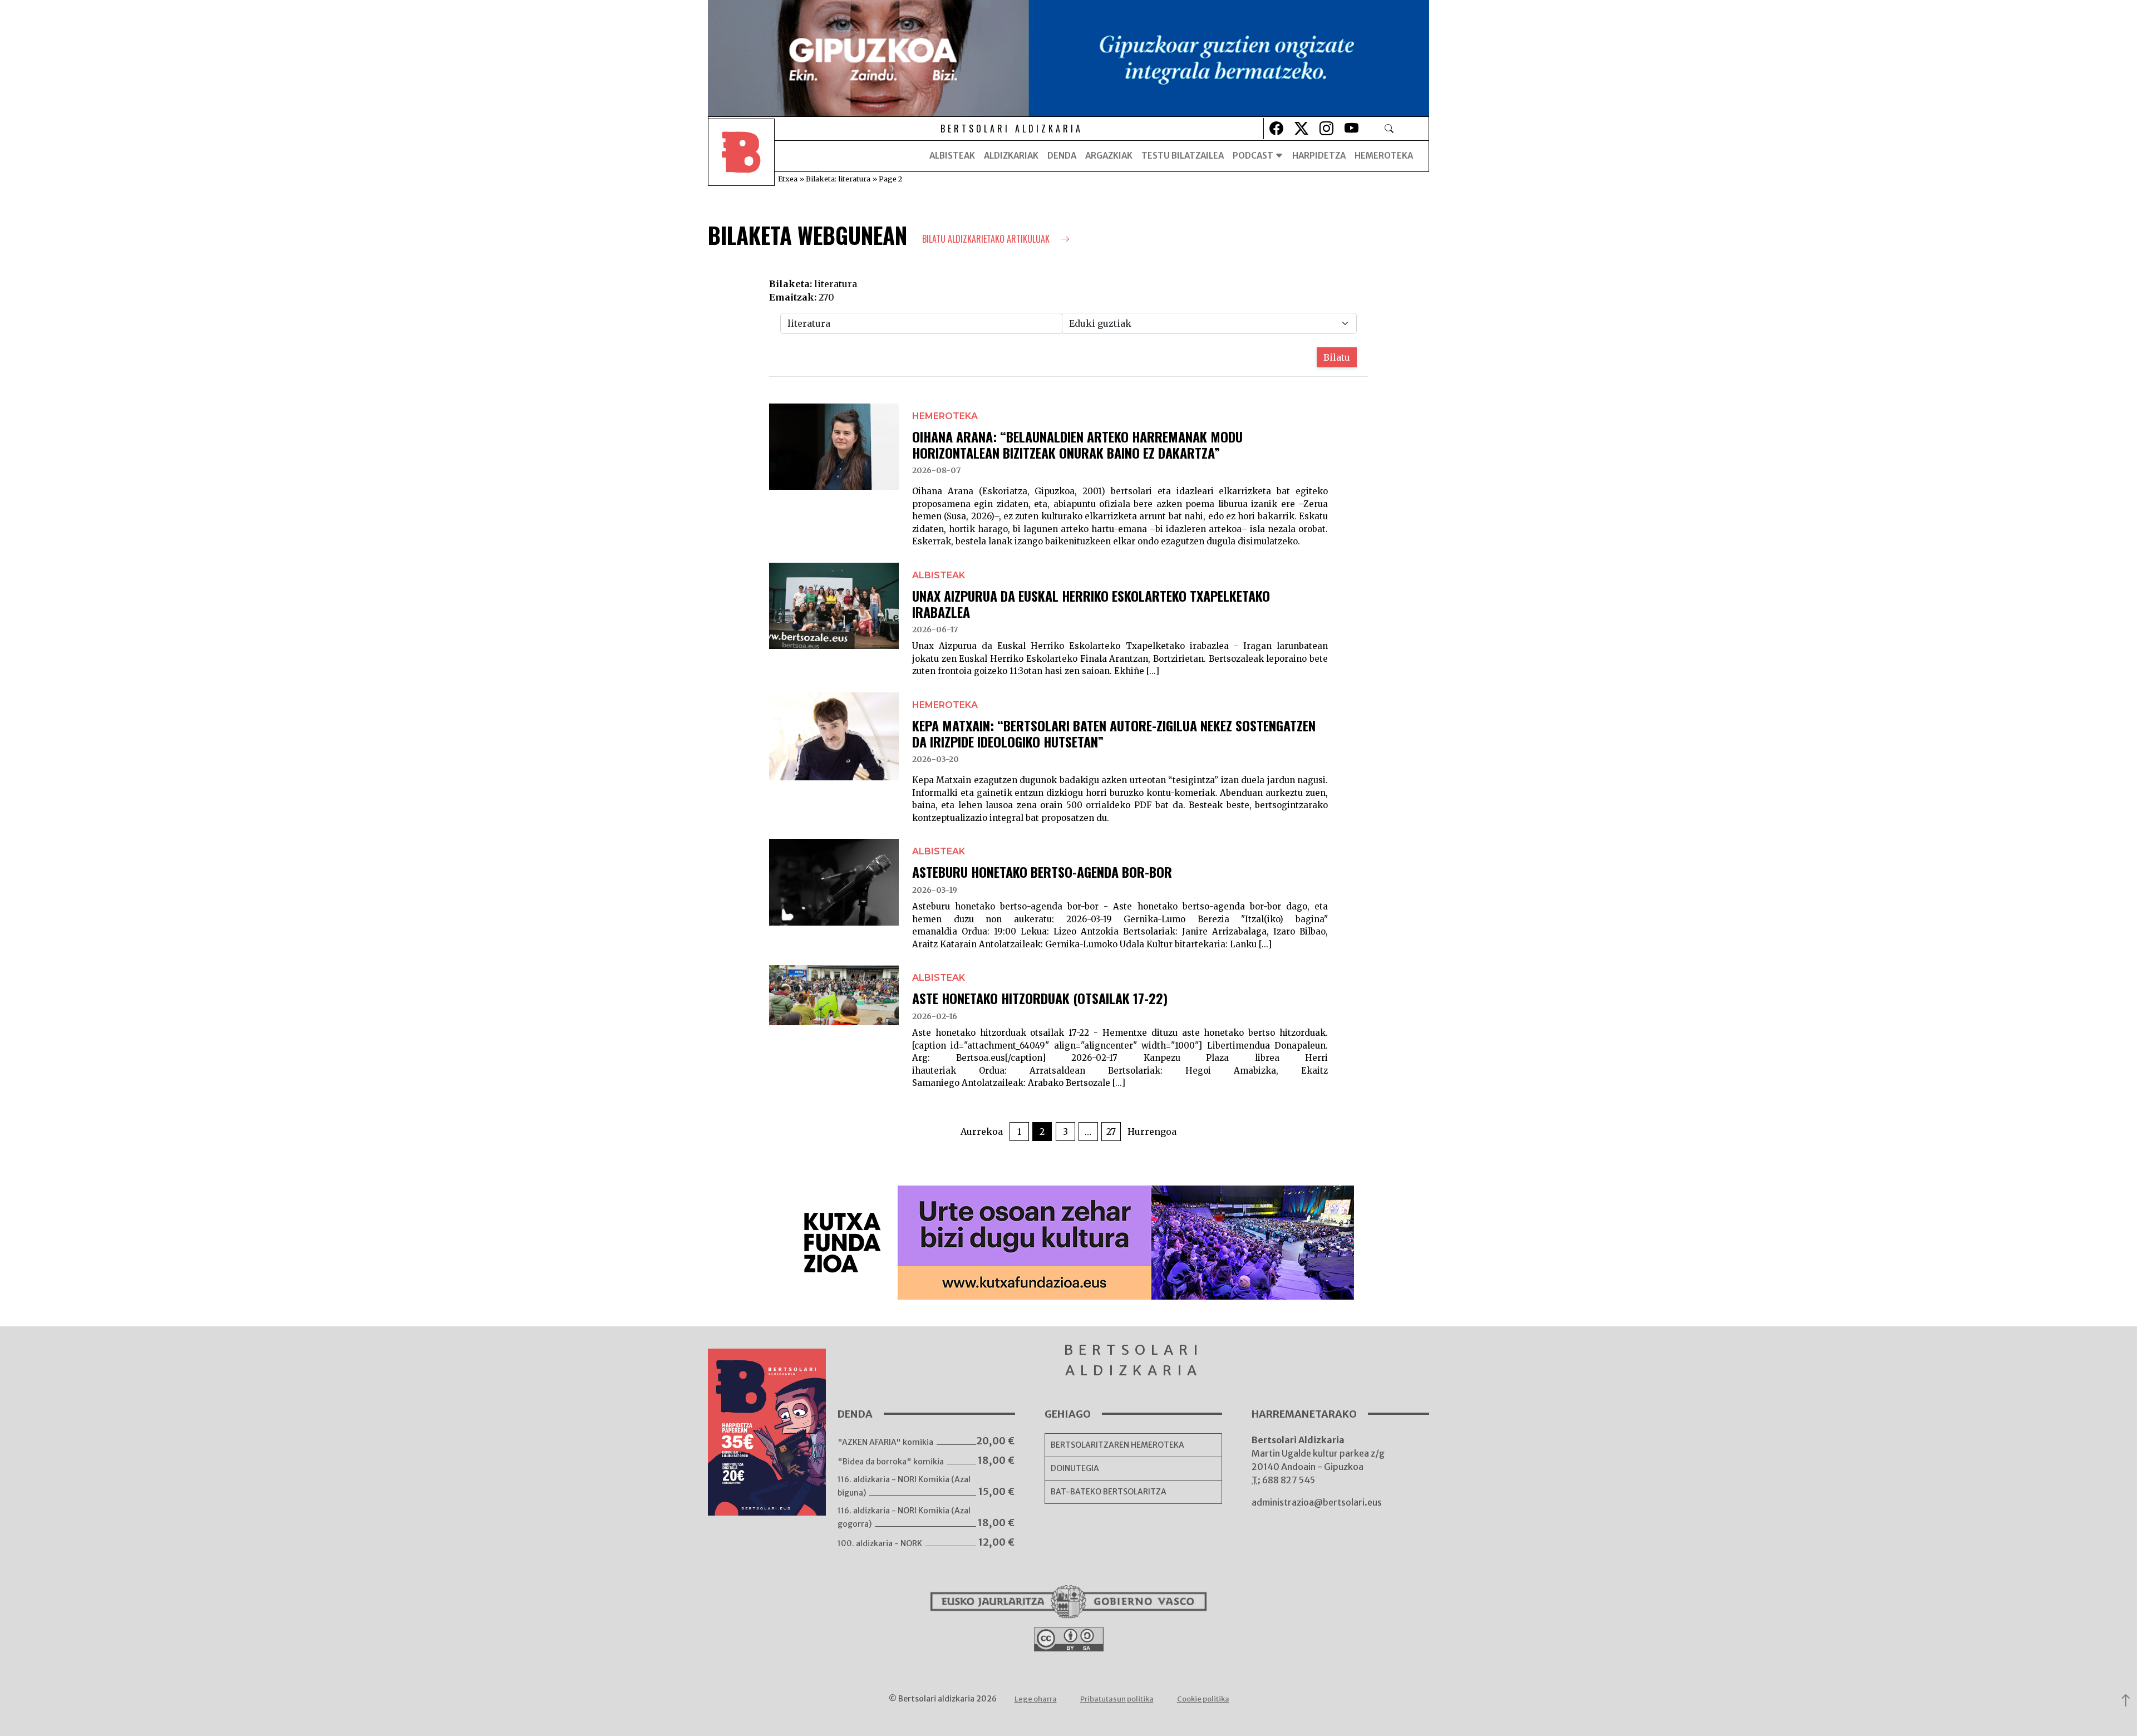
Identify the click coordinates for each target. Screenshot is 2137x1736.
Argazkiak (1109, 156)
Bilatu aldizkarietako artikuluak (987, 239)
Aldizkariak (1011, 156)
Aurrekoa (982, 1132)
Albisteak (952, 156)
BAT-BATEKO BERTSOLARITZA (1109, 1492)
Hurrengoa (1152, 1132)
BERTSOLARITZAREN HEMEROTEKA (1117, 1445)
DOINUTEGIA (1075, 1468)
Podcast (1254, 156)
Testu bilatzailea (1183, 156)
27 (1111, 1132)
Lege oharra (1036, 1699)
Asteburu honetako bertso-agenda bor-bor (1042, 872)
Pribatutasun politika (1117, 1699)
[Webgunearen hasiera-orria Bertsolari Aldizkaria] (741, 156)
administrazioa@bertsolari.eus (1317, 1502)
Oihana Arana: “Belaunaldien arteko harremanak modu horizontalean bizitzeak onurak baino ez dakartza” (1077, 444)
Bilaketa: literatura (838, 179)
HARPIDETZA (1319, 156)
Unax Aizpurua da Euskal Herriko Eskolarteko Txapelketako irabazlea (1091, 604)
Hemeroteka (1384, 156)
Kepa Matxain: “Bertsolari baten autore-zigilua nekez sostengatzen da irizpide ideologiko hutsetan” (1114, 733)
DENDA (1062, 156)
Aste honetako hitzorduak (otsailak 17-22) (1040, 998)
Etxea (788, 179)
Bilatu (1337, 357)
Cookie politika (1203, 1699)
